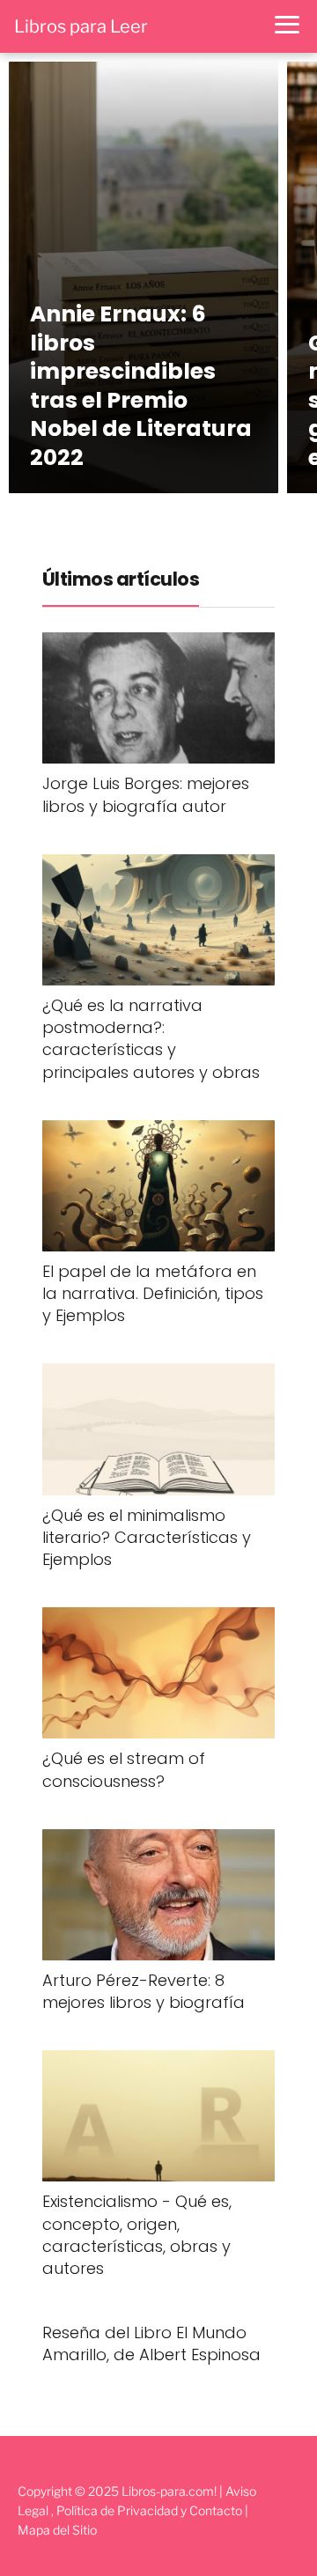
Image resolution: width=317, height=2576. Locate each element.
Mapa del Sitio (57, 2530)
